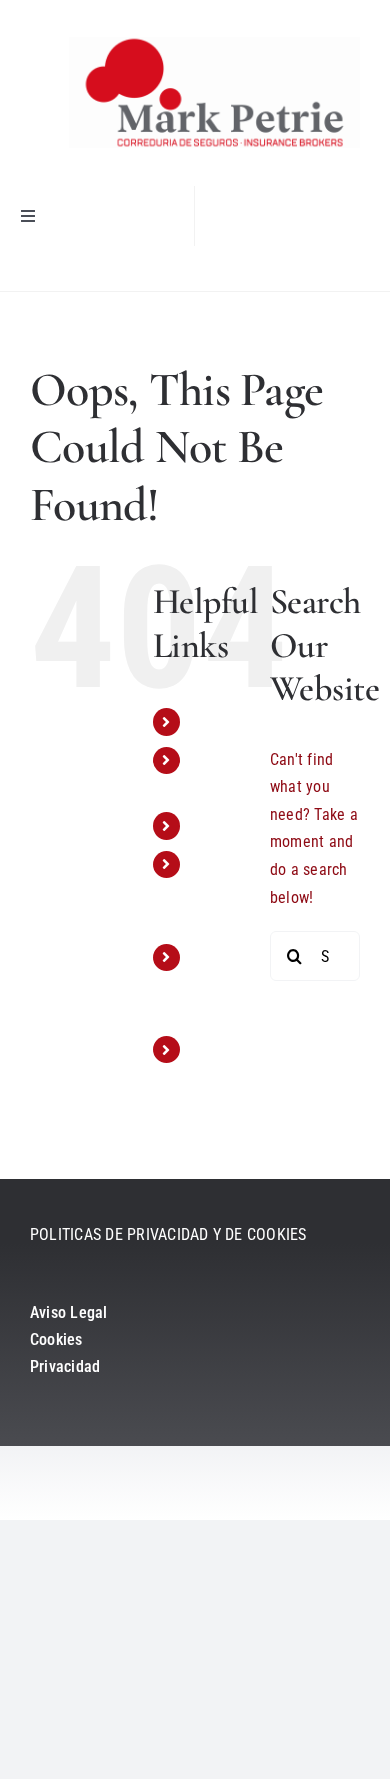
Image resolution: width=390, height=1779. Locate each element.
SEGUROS (222, 825)
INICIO (212, 721)
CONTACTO (228, 1049)
